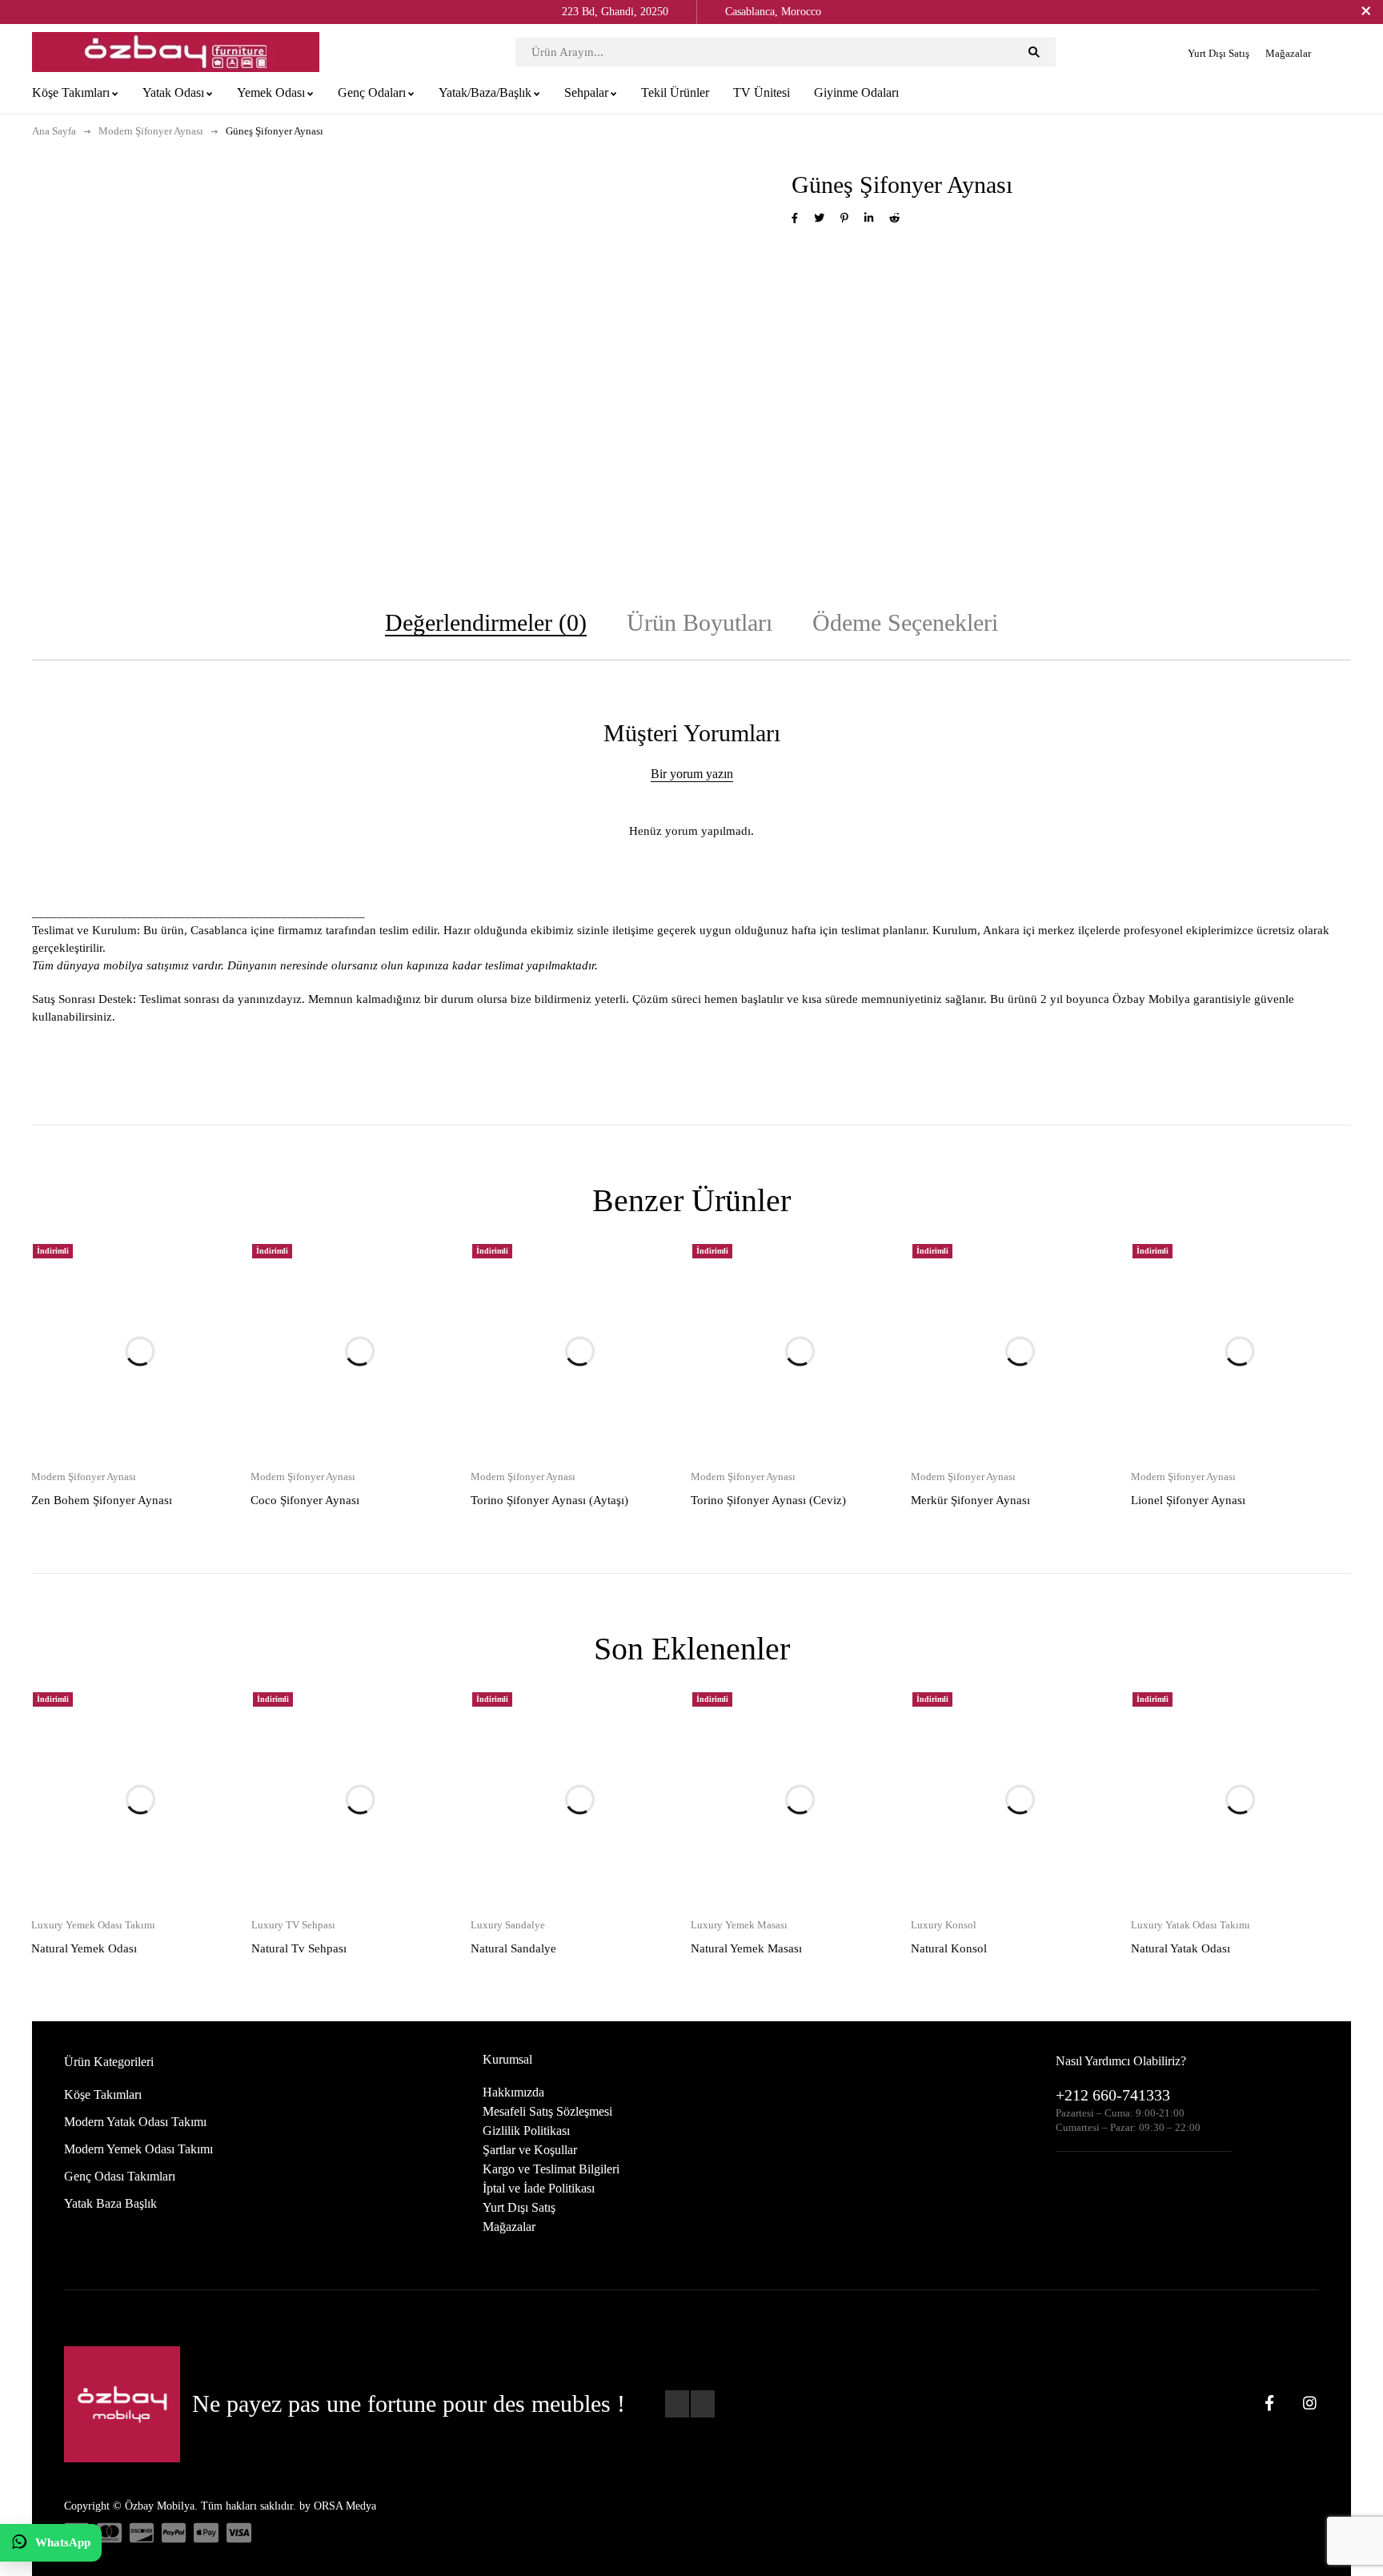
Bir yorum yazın (692, 774)
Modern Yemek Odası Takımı (138, 2149)
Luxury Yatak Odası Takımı (1191, 1925)
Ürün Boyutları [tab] (700, 622)
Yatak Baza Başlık (110, 2203)
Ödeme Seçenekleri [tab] (905, 622)
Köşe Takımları (103, 2095)
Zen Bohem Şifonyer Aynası (102, 1500)
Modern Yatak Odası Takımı (135, 2122)
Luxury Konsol (944, 1925)
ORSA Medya (345, 2506)
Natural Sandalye (513, 1948)
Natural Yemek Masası (746, 1948)
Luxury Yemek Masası (739, 1925)
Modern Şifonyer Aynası (151, 131)
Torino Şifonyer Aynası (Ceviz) (768, 1500)
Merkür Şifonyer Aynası (970, 1500)
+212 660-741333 (1113, 2095)
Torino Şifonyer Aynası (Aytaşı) (549, 1500)
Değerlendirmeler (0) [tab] (486, 622)
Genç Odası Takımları (120, 2176)
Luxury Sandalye (508, 1925)
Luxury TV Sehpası (293, 1925)
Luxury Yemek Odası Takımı (93, 1925)
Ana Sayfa (54, 131)
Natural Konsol (949, 1948)
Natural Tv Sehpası (299, 1948)
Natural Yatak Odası (1181, 1948)
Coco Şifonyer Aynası (305, 1500)
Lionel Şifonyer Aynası (1188, 1500)
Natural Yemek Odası (84, 1948)
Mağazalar (1288, 53)
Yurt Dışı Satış (1219, 53)
